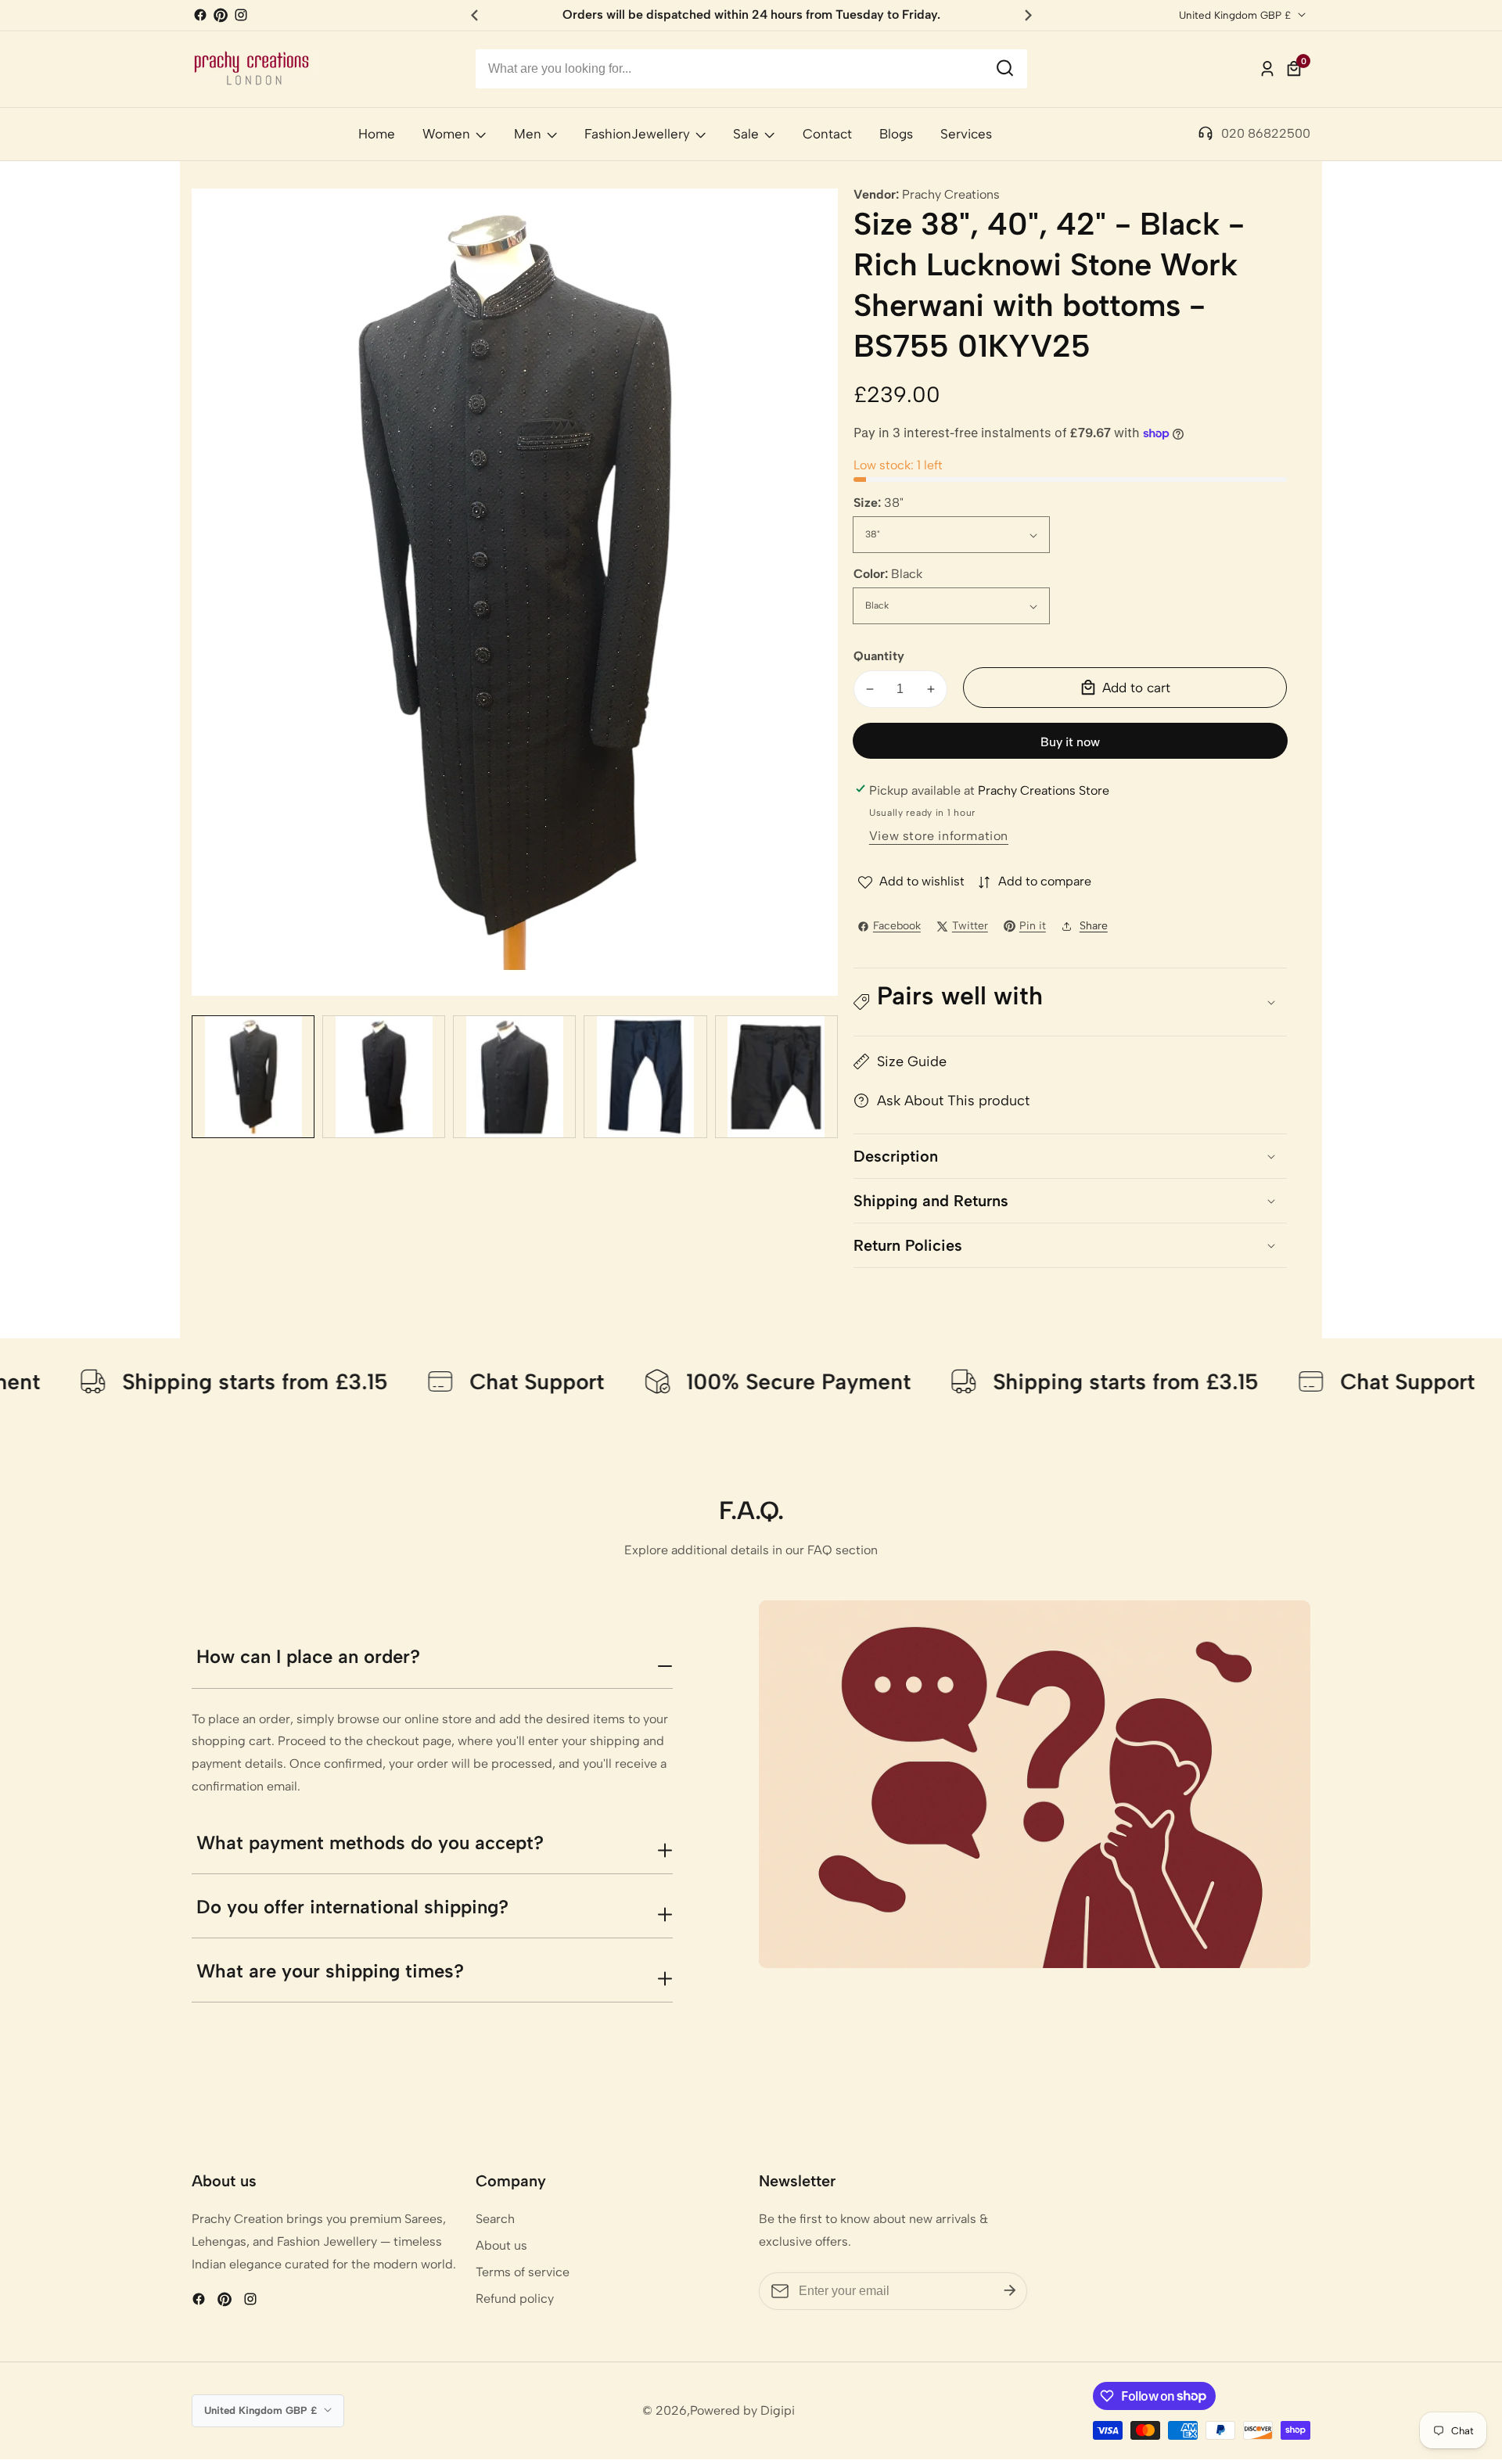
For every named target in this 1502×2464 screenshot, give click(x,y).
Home (377, 134)
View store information (939, 836)
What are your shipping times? (330, 1971)
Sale (746, 134)
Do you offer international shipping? (352, 1907)
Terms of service (523, 2272)
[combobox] (751, 69)
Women (446, 134)
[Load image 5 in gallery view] (776, 1077)
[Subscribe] (1010, 2291)
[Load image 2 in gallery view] (384, 1077)
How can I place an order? (308, 1656)
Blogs (896, 134)
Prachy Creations (951, 195)
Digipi (778, 2411)
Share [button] (1094, 926)
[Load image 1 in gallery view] (253, 1077)
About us (501, 2245)
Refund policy (515, 2299)
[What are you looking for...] (1005, 69)
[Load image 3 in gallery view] (514, 1077)
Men (528, 134)
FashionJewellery (637, 134)
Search (495, 2219)
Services (966, 134)
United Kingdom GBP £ (1236, 15)
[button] (1070, 1002)
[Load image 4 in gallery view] (645, 1077)
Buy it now (1070, 742)
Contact (827, 134)
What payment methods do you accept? (370, 1843)
